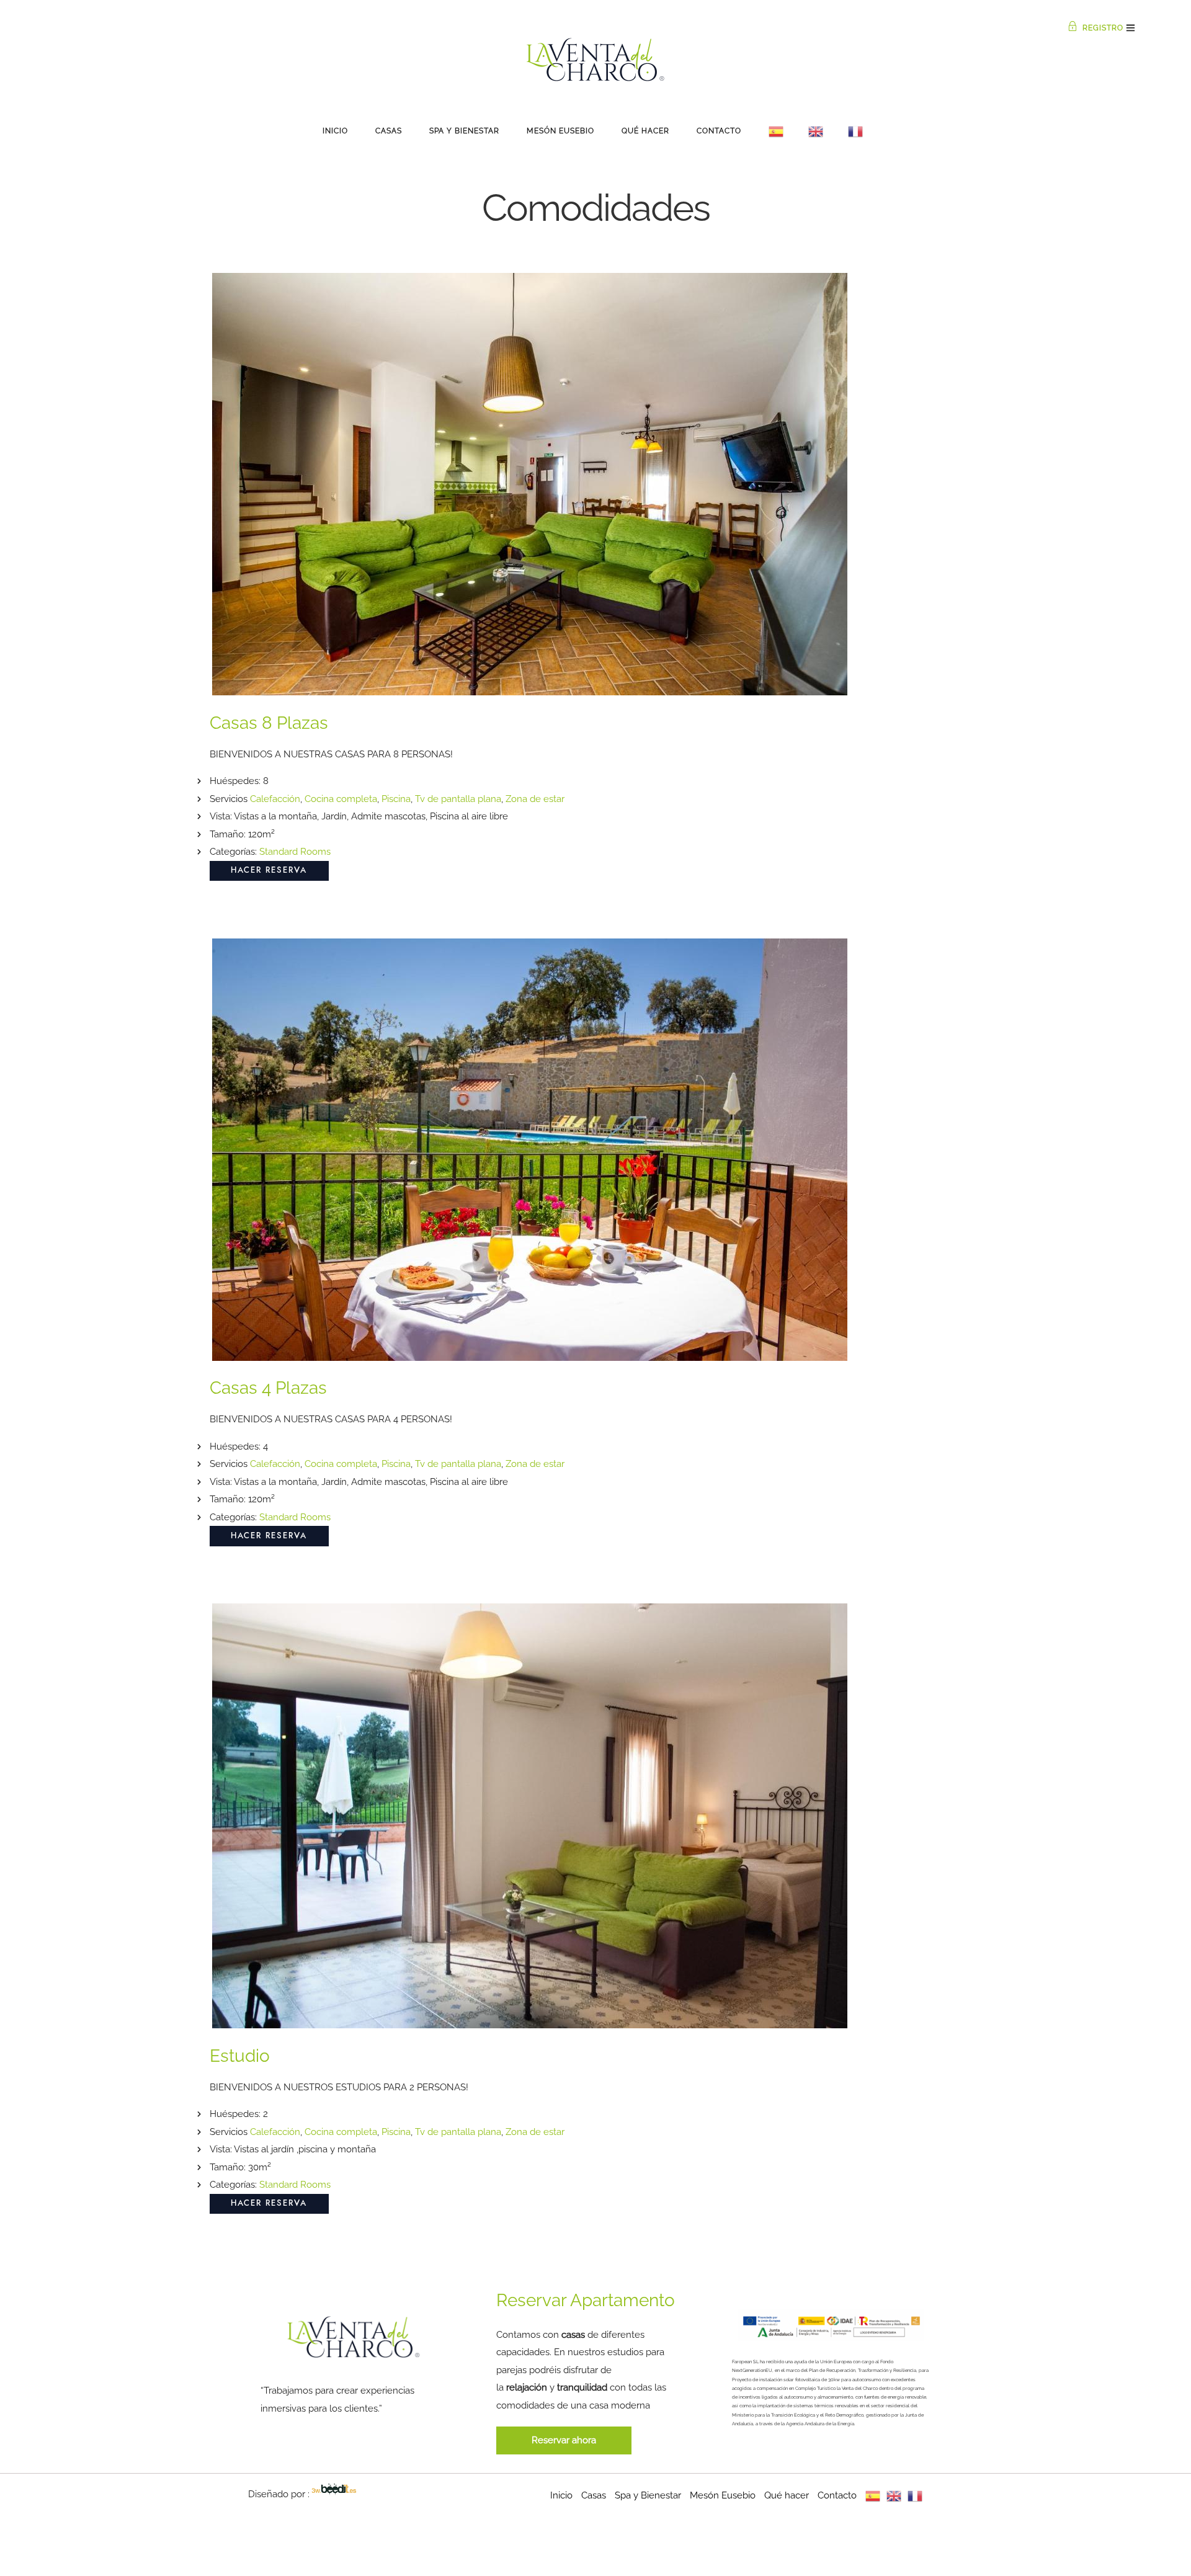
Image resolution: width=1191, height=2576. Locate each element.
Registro (1103, 28)
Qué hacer (645, 131)
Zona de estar (535, 799)
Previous (230, 498)
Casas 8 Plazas (269, 723)
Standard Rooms (295, 852)
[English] (816, 131)
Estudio (240, 2056)
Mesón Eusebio (560, 131)
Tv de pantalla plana (458, 799)
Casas (389, 131)
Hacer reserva (269, 871)
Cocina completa (341, 799)
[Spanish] (776, 131)
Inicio (335, 131)
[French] (855, 131)
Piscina (396, 799)
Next (961, 498)
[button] (564, 2440)
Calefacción (275, 799)
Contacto (719, 131)
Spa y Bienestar (464, 131)
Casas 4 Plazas (268, 1388)
